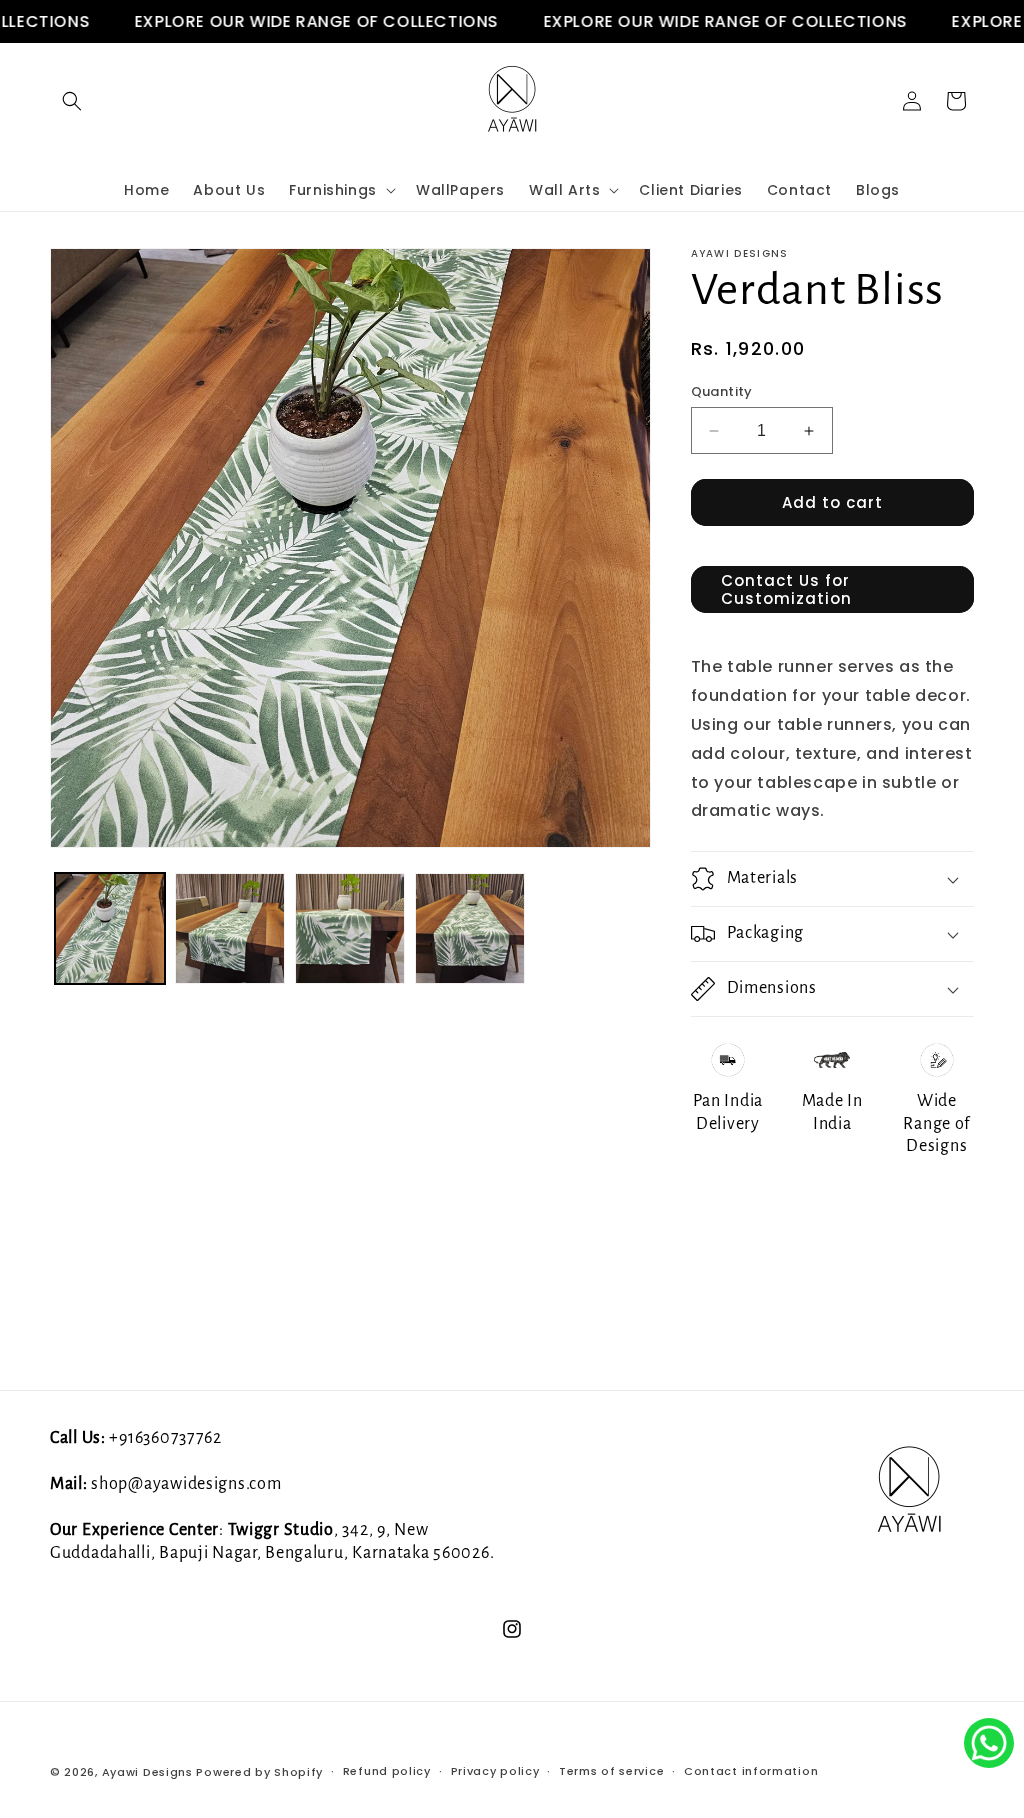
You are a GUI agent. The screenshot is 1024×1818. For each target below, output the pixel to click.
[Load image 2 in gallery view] (230, 928)
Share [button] (736, 1204)
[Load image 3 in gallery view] (350, 928)
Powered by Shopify (259, 1772)
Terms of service (611, 1771)
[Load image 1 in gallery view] (110, 928)
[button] (72, 101)
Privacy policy (495, 1771)
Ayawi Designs (147, 1772)
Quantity (722, 391)
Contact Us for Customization (786, 589)
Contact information (751, 1771)
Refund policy (387, 1771)
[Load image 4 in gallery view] (470, 928)
